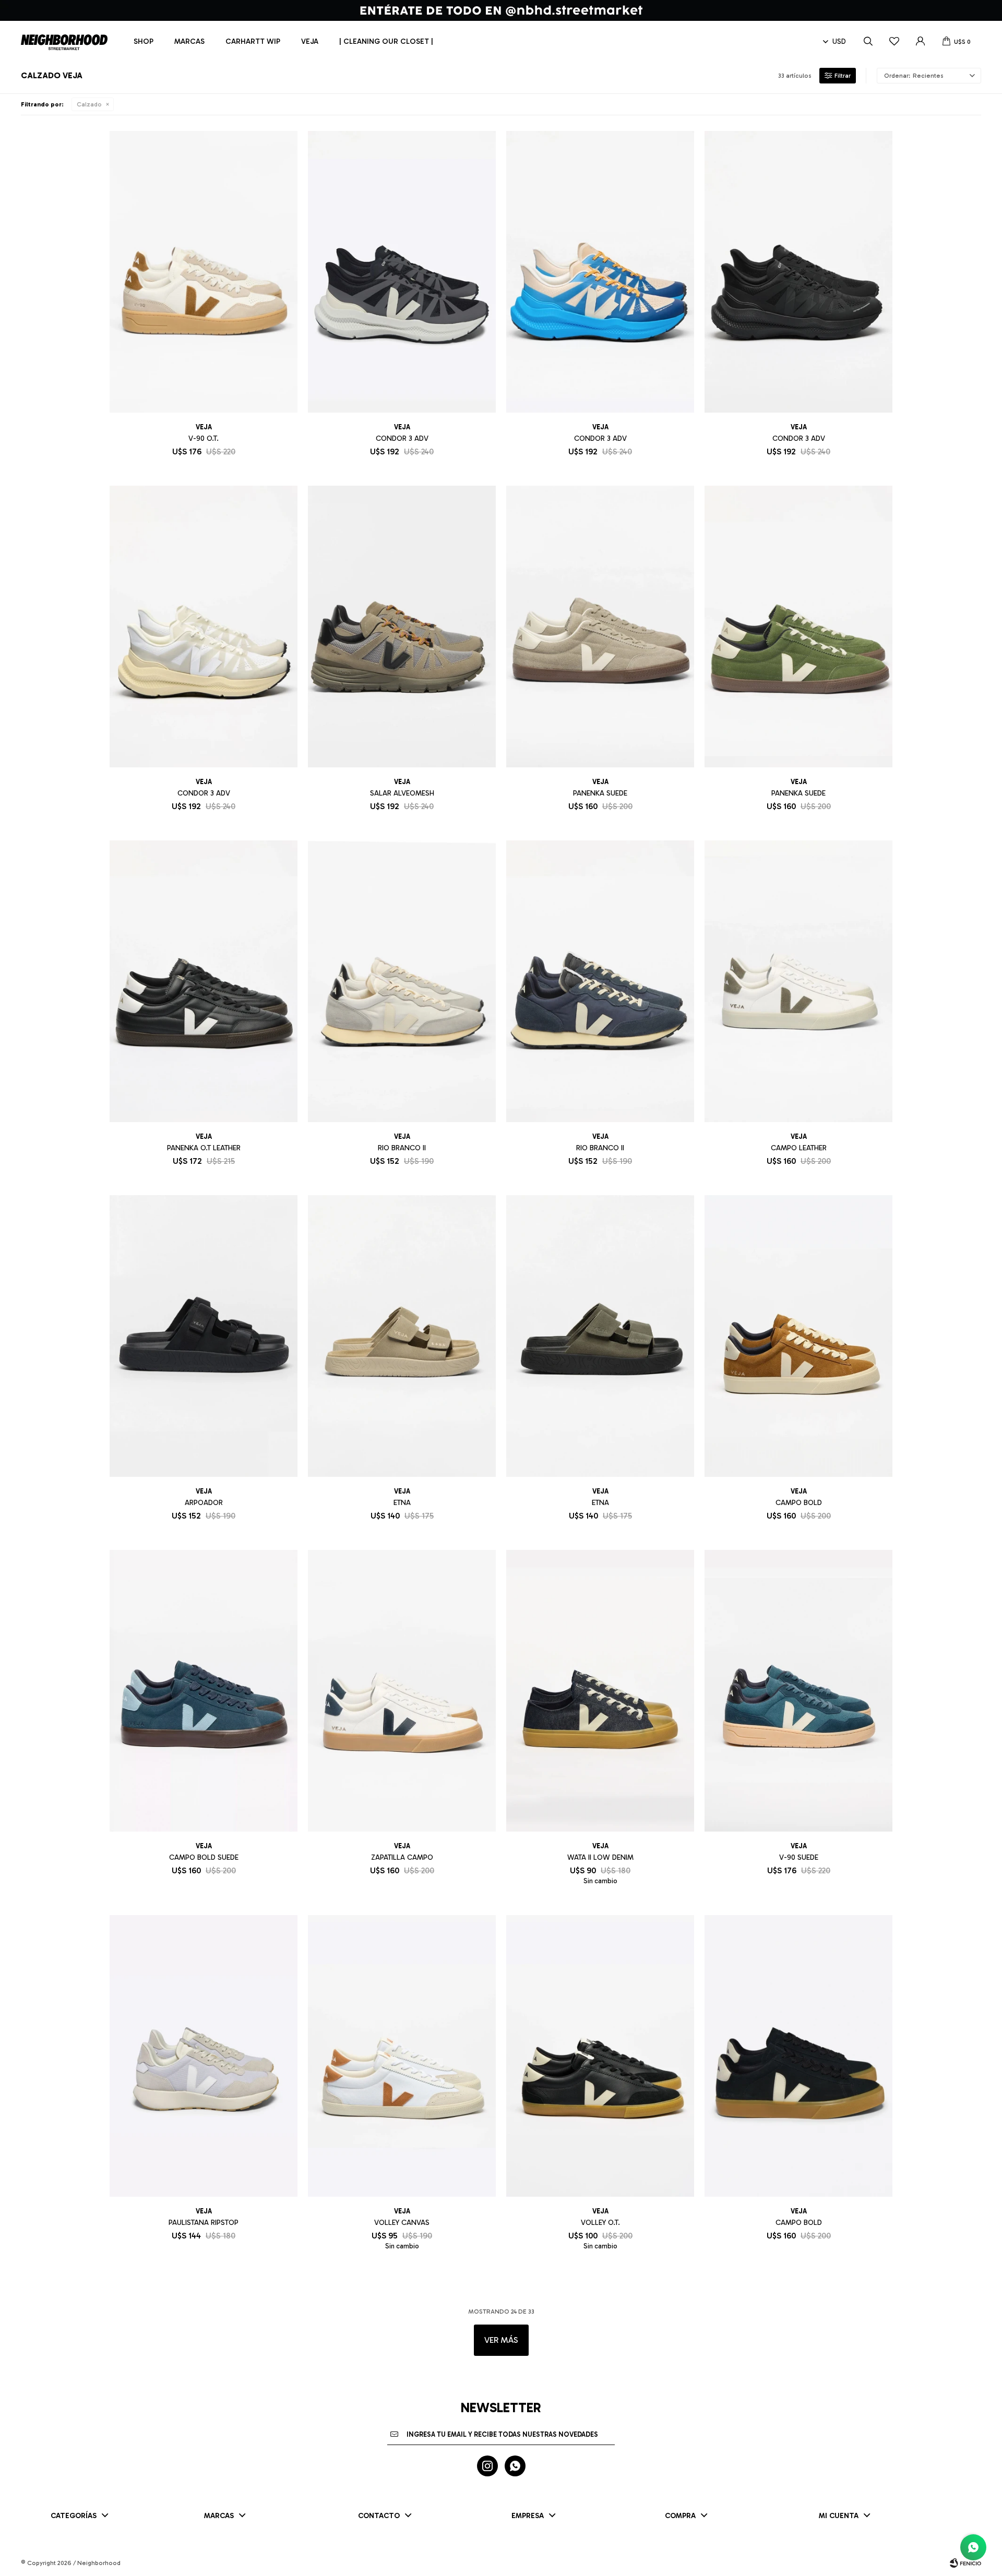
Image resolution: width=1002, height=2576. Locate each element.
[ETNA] (402, 1336)
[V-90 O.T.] (204, 272)
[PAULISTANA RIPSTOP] (204, 2056)
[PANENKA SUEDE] (600, 627)
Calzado (89, 104)
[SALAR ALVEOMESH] (402, 627)
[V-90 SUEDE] (798, 1691)
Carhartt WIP (253, 41)
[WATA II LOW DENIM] (600, 1691)
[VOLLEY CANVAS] (402, 2056)
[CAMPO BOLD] (798, 1336)
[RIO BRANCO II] (402, 981)
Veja (310, 41)
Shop (144, 41)
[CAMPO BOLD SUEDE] (204, 1691)
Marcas (189, 41)
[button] (868, 42)
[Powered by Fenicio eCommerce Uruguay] (965, 2563)
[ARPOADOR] (204, 1336)
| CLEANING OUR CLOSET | (386, 41)
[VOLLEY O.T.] (600, 2056)
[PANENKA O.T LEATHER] (204, 981)
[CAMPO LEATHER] (798, 981)
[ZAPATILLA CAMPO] (402, 1691)
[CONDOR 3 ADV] (402, 272)
